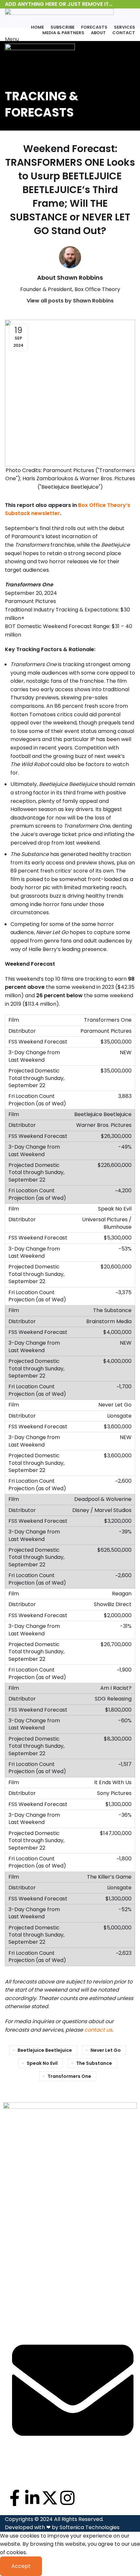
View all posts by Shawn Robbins (70, 301)
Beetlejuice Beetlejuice (45, 2050)
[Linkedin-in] (32, 2498)
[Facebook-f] (15, 2498)
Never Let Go (106, 2050)
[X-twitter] (50, 2498)
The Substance (94, 2063)
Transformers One (69, 2076)
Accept (21, 2566)
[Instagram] (67, 2498)
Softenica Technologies (90, 2527)
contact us (98, 2030)
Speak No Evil (42, 2063)
